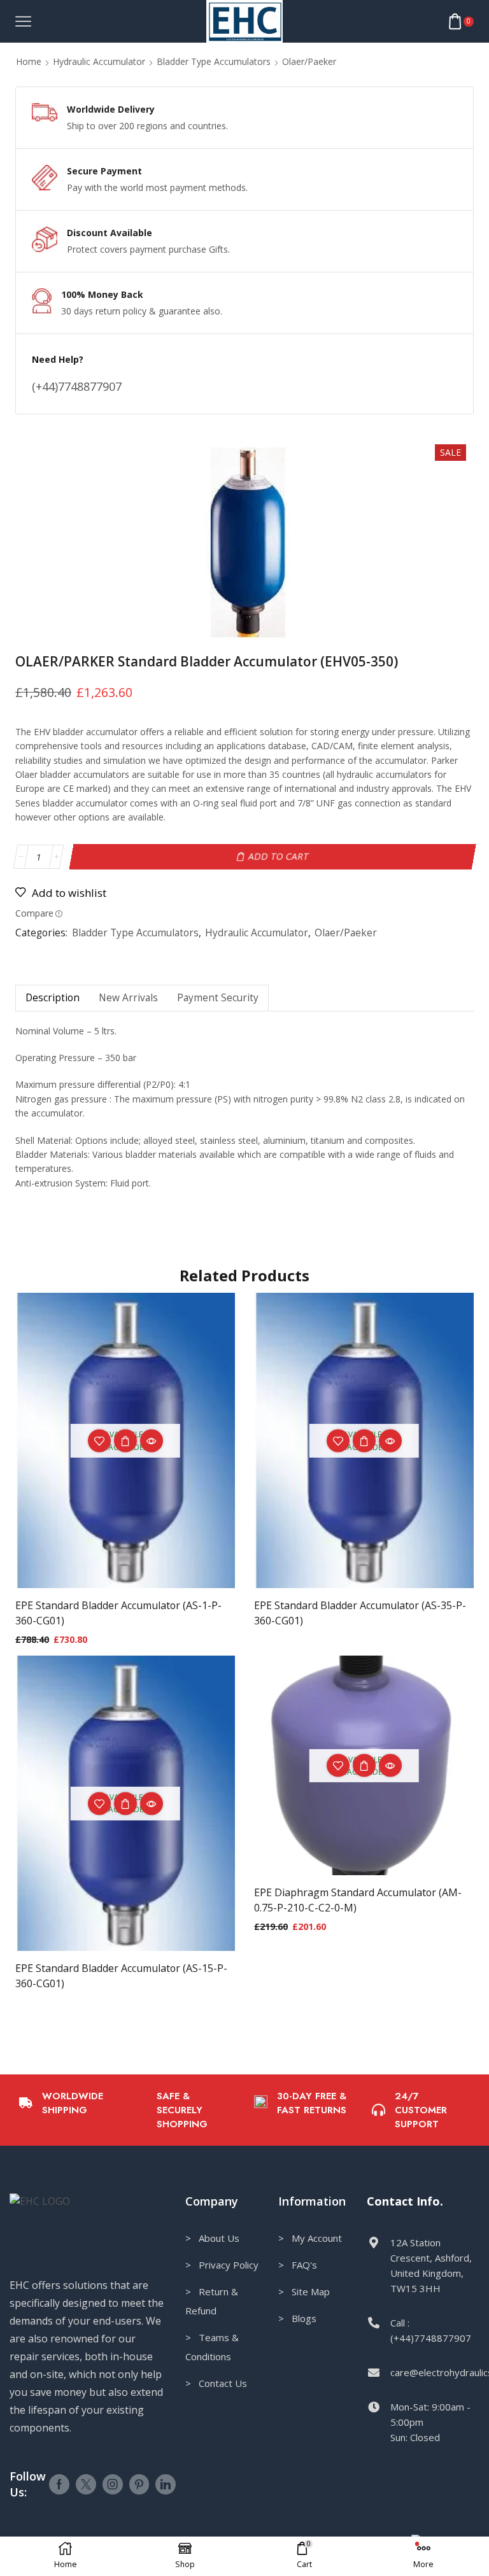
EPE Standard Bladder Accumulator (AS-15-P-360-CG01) (121, 1976)
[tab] (52, 998)
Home (29, 61)
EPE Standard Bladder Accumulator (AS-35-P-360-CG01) (360, 1613)
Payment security (218, 998)
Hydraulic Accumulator (99, 61)
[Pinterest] (139, 2484)
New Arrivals (128, 998)
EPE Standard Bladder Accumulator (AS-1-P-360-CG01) (118, 1613)
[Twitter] (86, 2484)
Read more (364, 1440)
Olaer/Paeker (309, 61)
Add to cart (279, 856)
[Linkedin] (166, 2484)
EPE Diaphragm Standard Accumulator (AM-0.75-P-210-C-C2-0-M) (358, 1900)
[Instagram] (113, 2484)
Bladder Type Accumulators (214, 61)
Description (53, 998)
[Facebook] (59, 2484)
